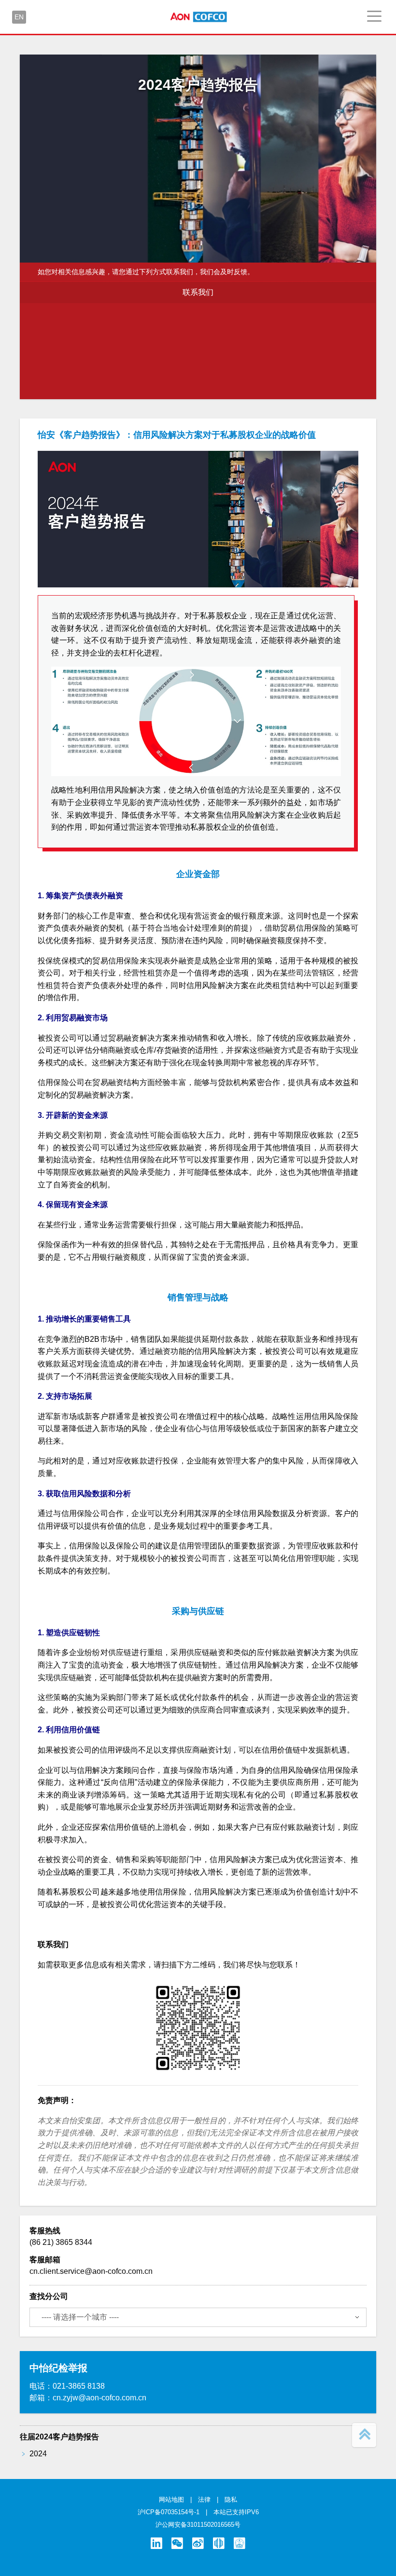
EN (19, 17)
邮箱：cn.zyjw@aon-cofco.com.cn (88, 2398)
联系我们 (198, 292)
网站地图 (171, 2499)
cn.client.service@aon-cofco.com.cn (91, 2271)
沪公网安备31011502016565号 (198, 2525)
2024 (38, 2454)
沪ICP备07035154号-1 (169, 2512)
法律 (204, 2499)
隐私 (231, 2499)
